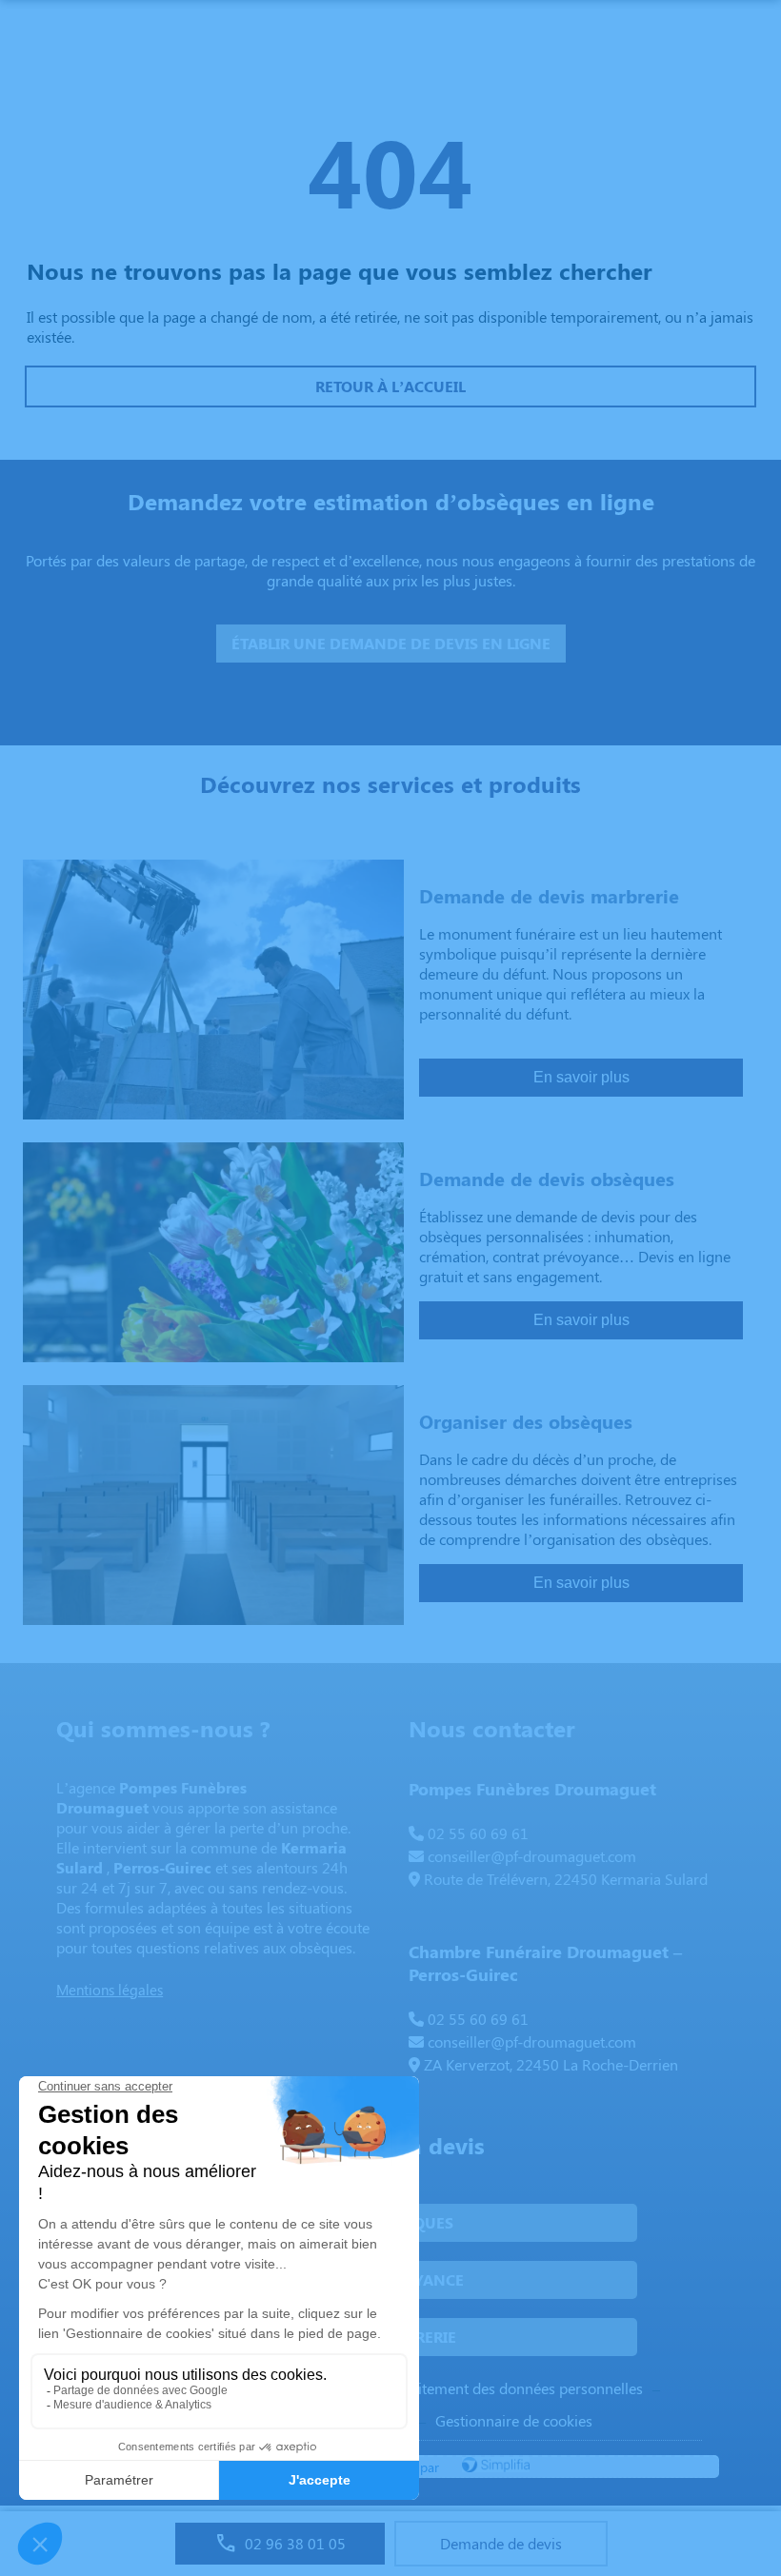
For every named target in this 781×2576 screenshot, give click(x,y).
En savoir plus (581, 1077)
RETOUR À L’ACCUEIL (390, 386)
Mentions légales (110, 1990)
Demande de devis (501, 2543)
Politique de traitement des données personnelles (481, 2388)
